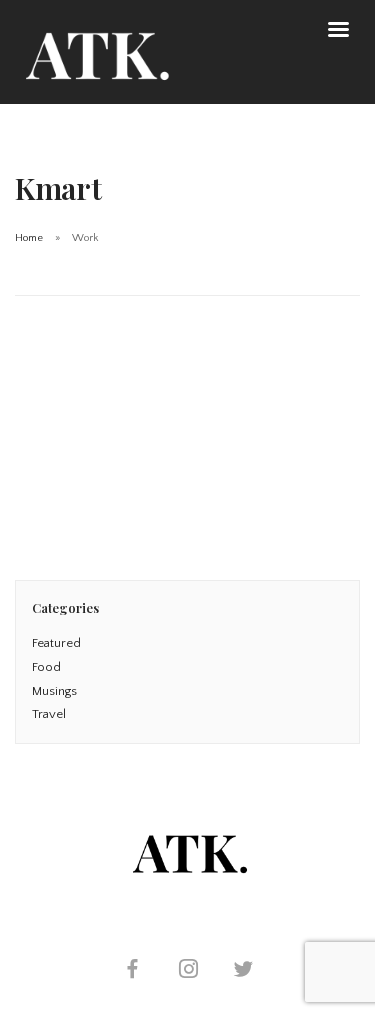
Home (29, 238)
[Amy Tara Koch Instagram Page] (188, 971)
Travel (49, 714)
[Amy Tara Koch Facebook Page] (132, 971)
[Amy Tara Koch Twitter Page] (243, 971)
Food (46, 667)
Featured (56, 643)
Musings (54, 691)
